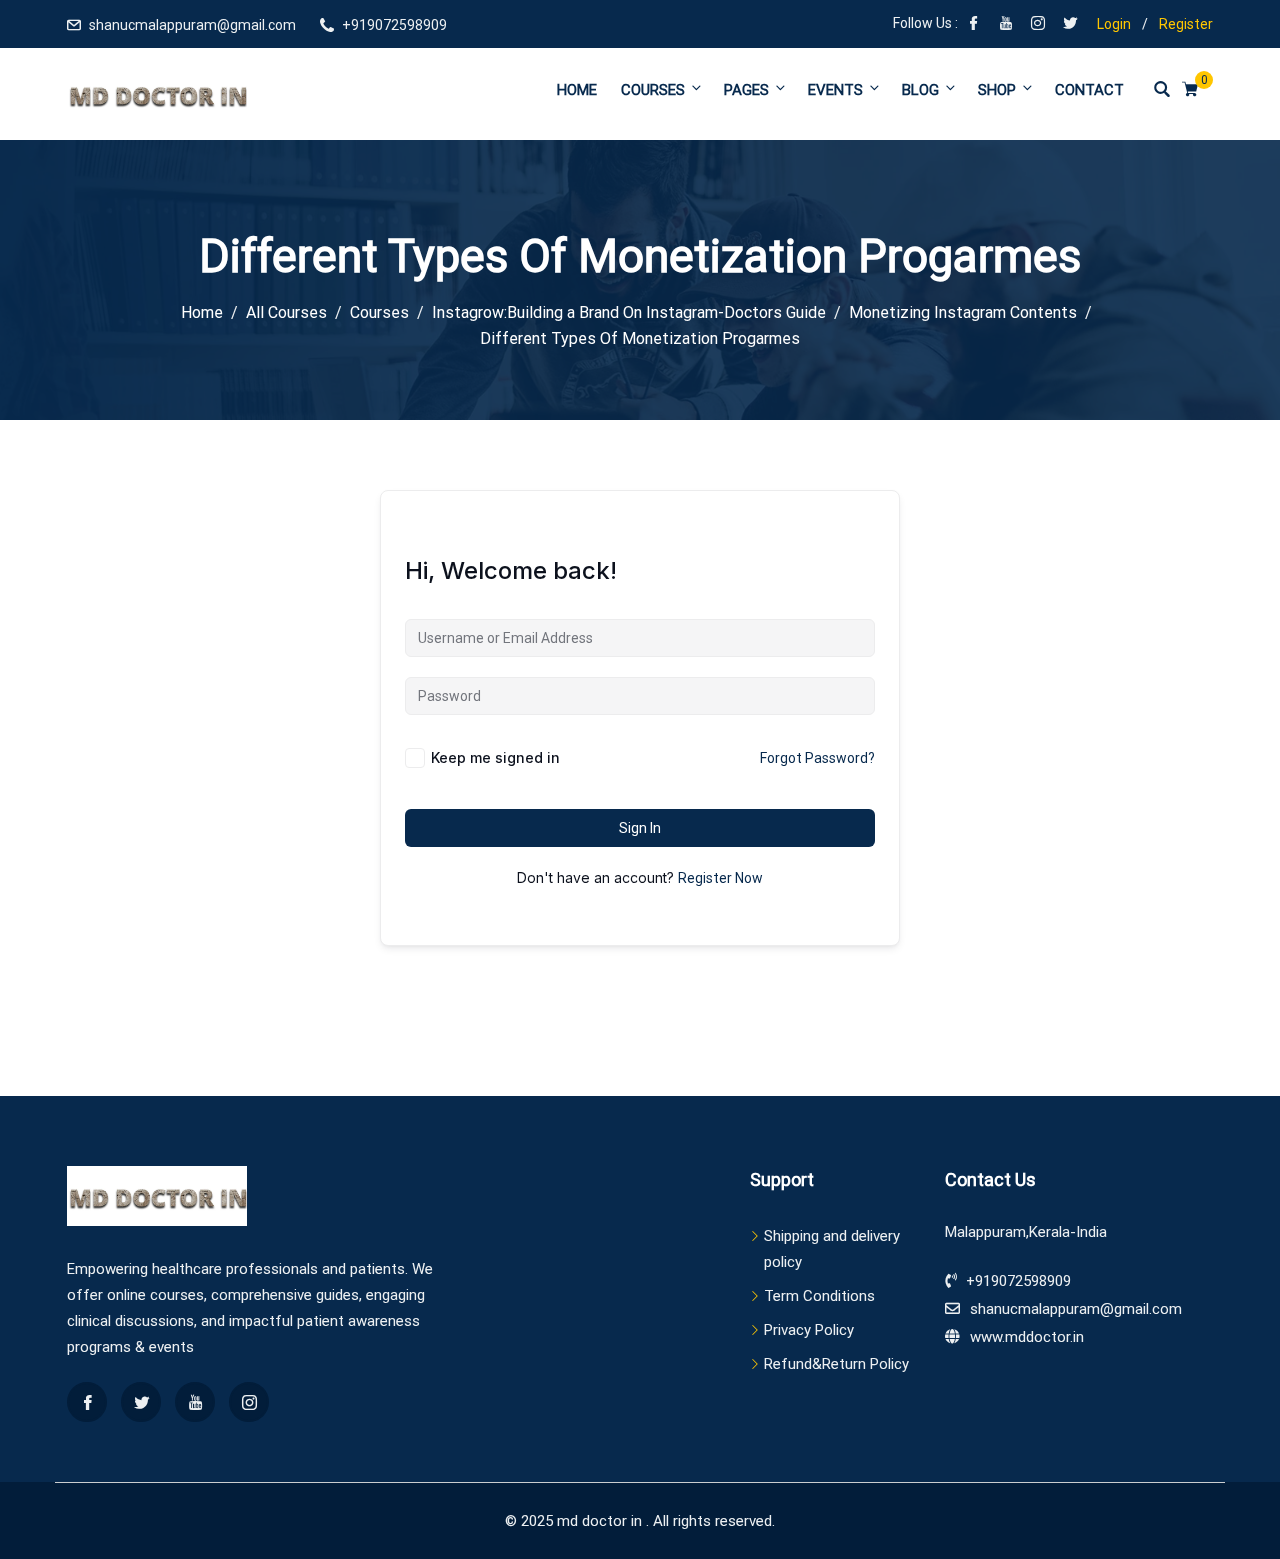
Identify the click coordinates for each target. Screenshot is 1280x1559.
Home (577, 90)
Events (835, 90)
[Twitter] (1070, 25)
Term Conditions (819, 1296)
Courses (653, 90)
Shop (997, 90)
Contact (1089, 90)
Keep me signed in (495, 757)
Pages (746, 90)
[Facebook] (974, 25)
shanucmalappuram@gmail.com (192, 25)
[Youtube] (1006, 25)
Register (1186, 24)
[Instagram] (1038, 25)
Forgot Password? (817, 758)
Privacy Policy (809, 1330)
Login (1114, 24)
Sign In (640, 828)
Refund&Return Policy (836, 1364)
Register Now (720, 878)
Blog (920, 90)
